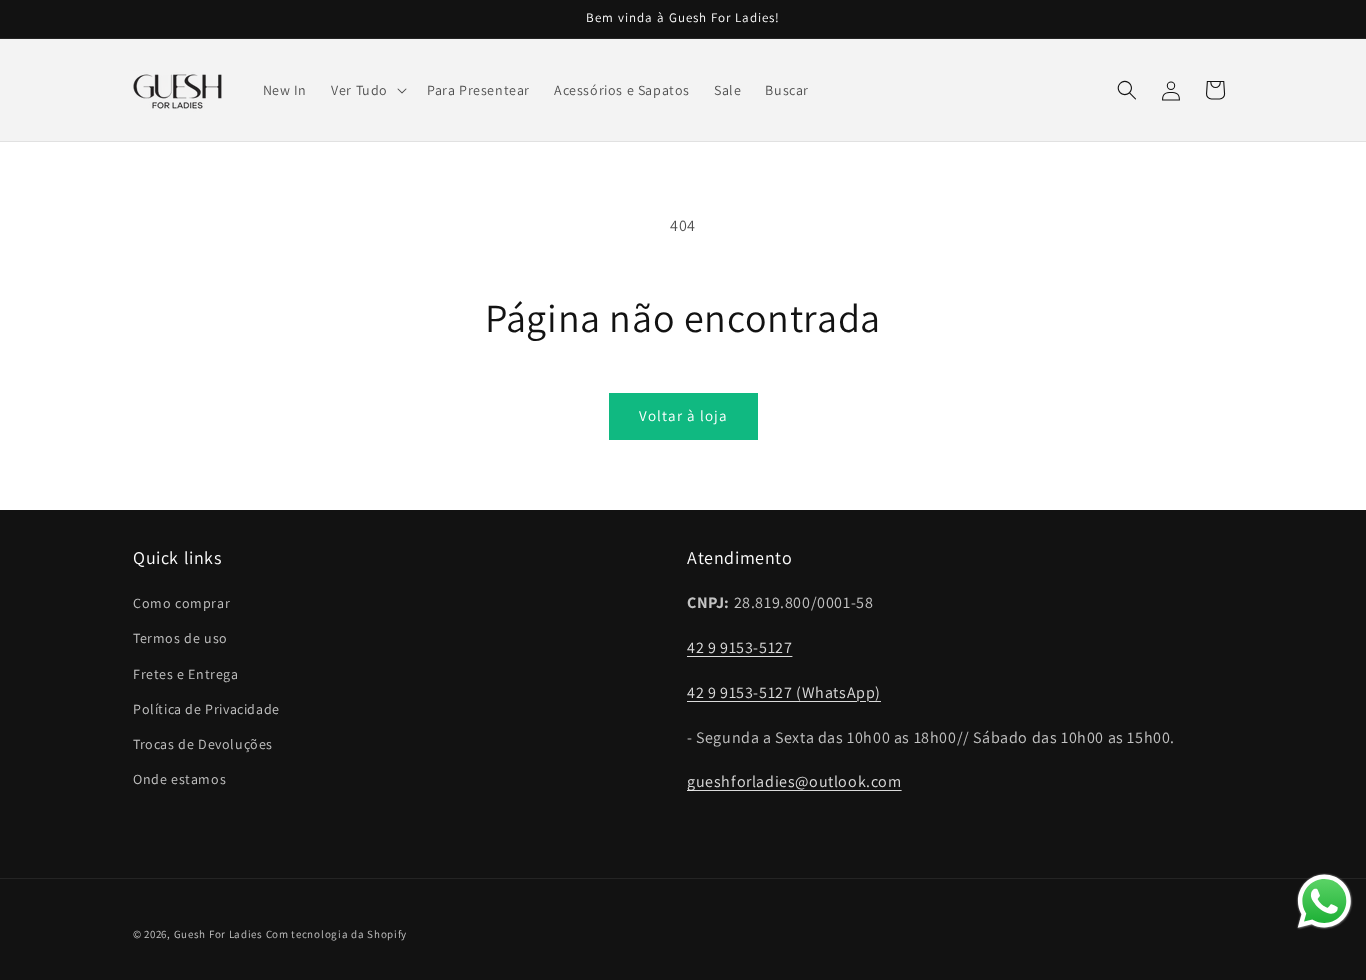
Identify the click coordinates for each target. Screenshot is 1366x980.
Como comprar (181, 603)
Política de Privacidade (206, 709)
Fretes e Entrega (186, 674)
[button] (367, 90)
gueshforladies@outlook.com (794, 782)
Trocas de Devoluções (203, 744)
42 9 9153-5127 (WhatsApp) (784, 692)
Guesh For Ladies (218, 934)
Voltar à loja (683, 415)
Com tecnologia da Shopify (337, 934)
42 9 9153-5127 (739, 647)
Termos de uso (180, 639)
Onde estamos (179, 779)
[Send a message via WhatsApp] (1324, 901)
